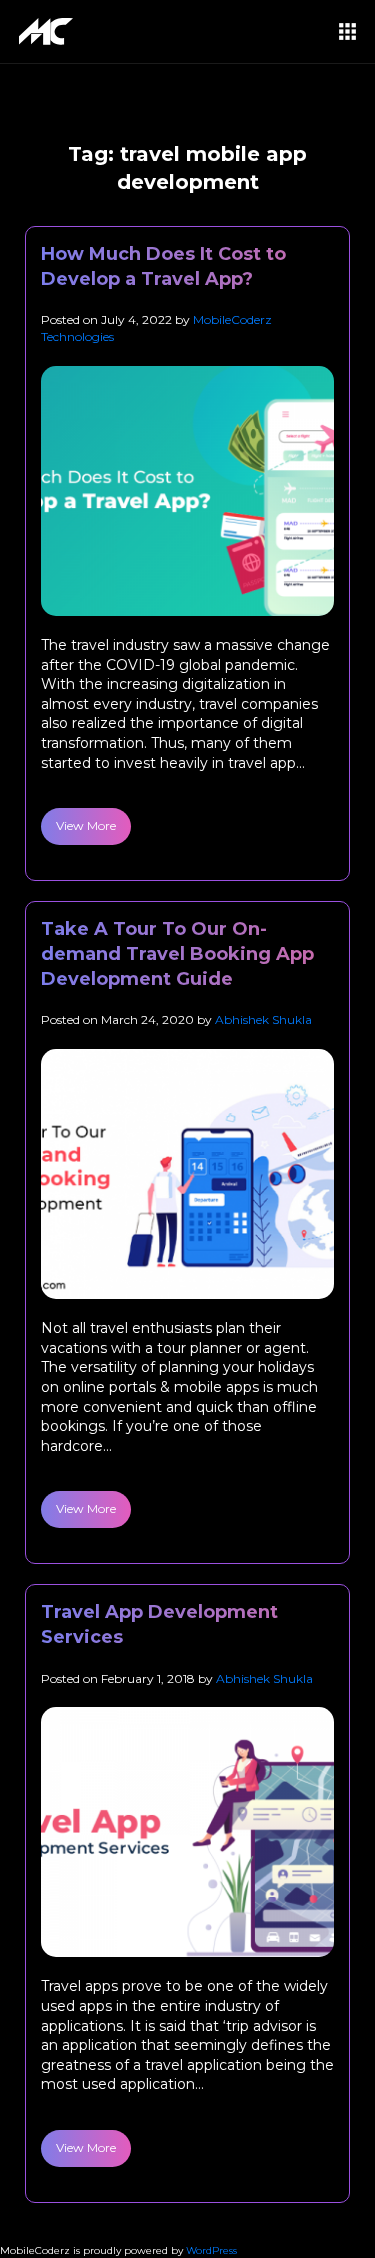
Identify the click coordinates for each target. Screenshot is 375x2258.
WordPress (211, 2250)
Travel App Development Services (159, 1624)
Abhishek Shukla (263, 1019)
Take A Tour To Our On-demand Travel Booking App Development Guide (177, 954)
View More (86, 825)
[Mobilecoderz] (49, 31)
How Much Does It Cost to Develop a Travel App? (163, 266)
